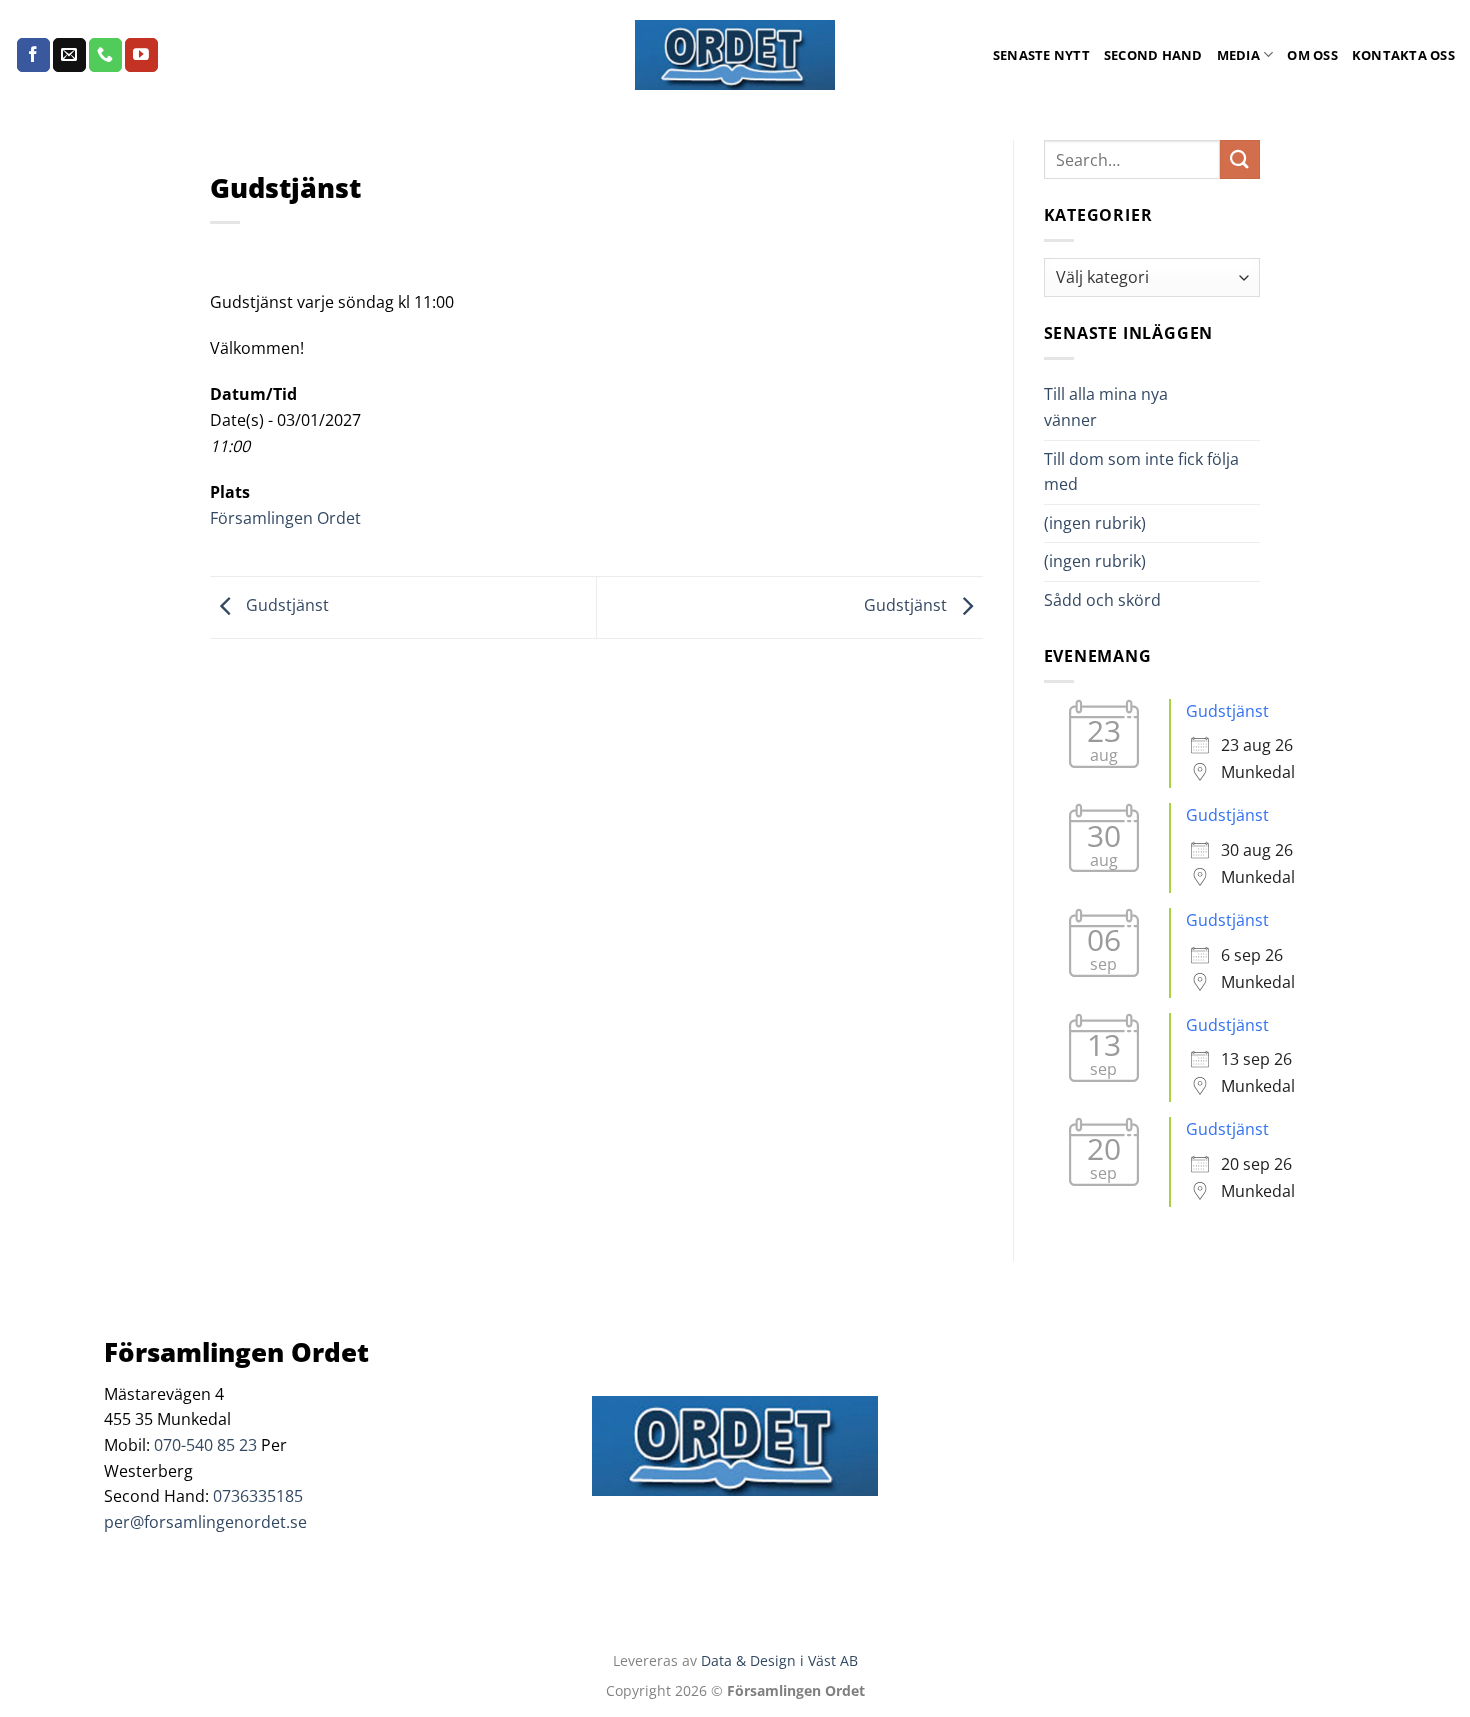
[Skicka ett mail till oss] (69, 55)
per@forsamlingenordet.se (205, 1522)
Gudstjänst (285, 606)
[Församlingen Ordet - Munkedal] (735, 55)
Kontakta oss (1403, 55)
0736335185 (258, 1496)
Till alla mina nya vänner (1106, 407)
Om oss (1312, 55)
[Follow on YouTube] (141, 55)
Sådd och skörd (1102, 600)
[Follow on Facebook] (33, 55)
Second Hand (1153, 55)
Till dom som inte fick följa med (1141, 472)
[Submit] (1240, 159)
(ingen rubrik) (1095, 523)
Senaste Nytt (1041, 55)
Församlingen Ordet (285, 518)
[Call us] (105, 55)
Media (1238, 55)
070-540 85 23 (205, 1445)
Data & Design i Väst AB (779, 1660)
